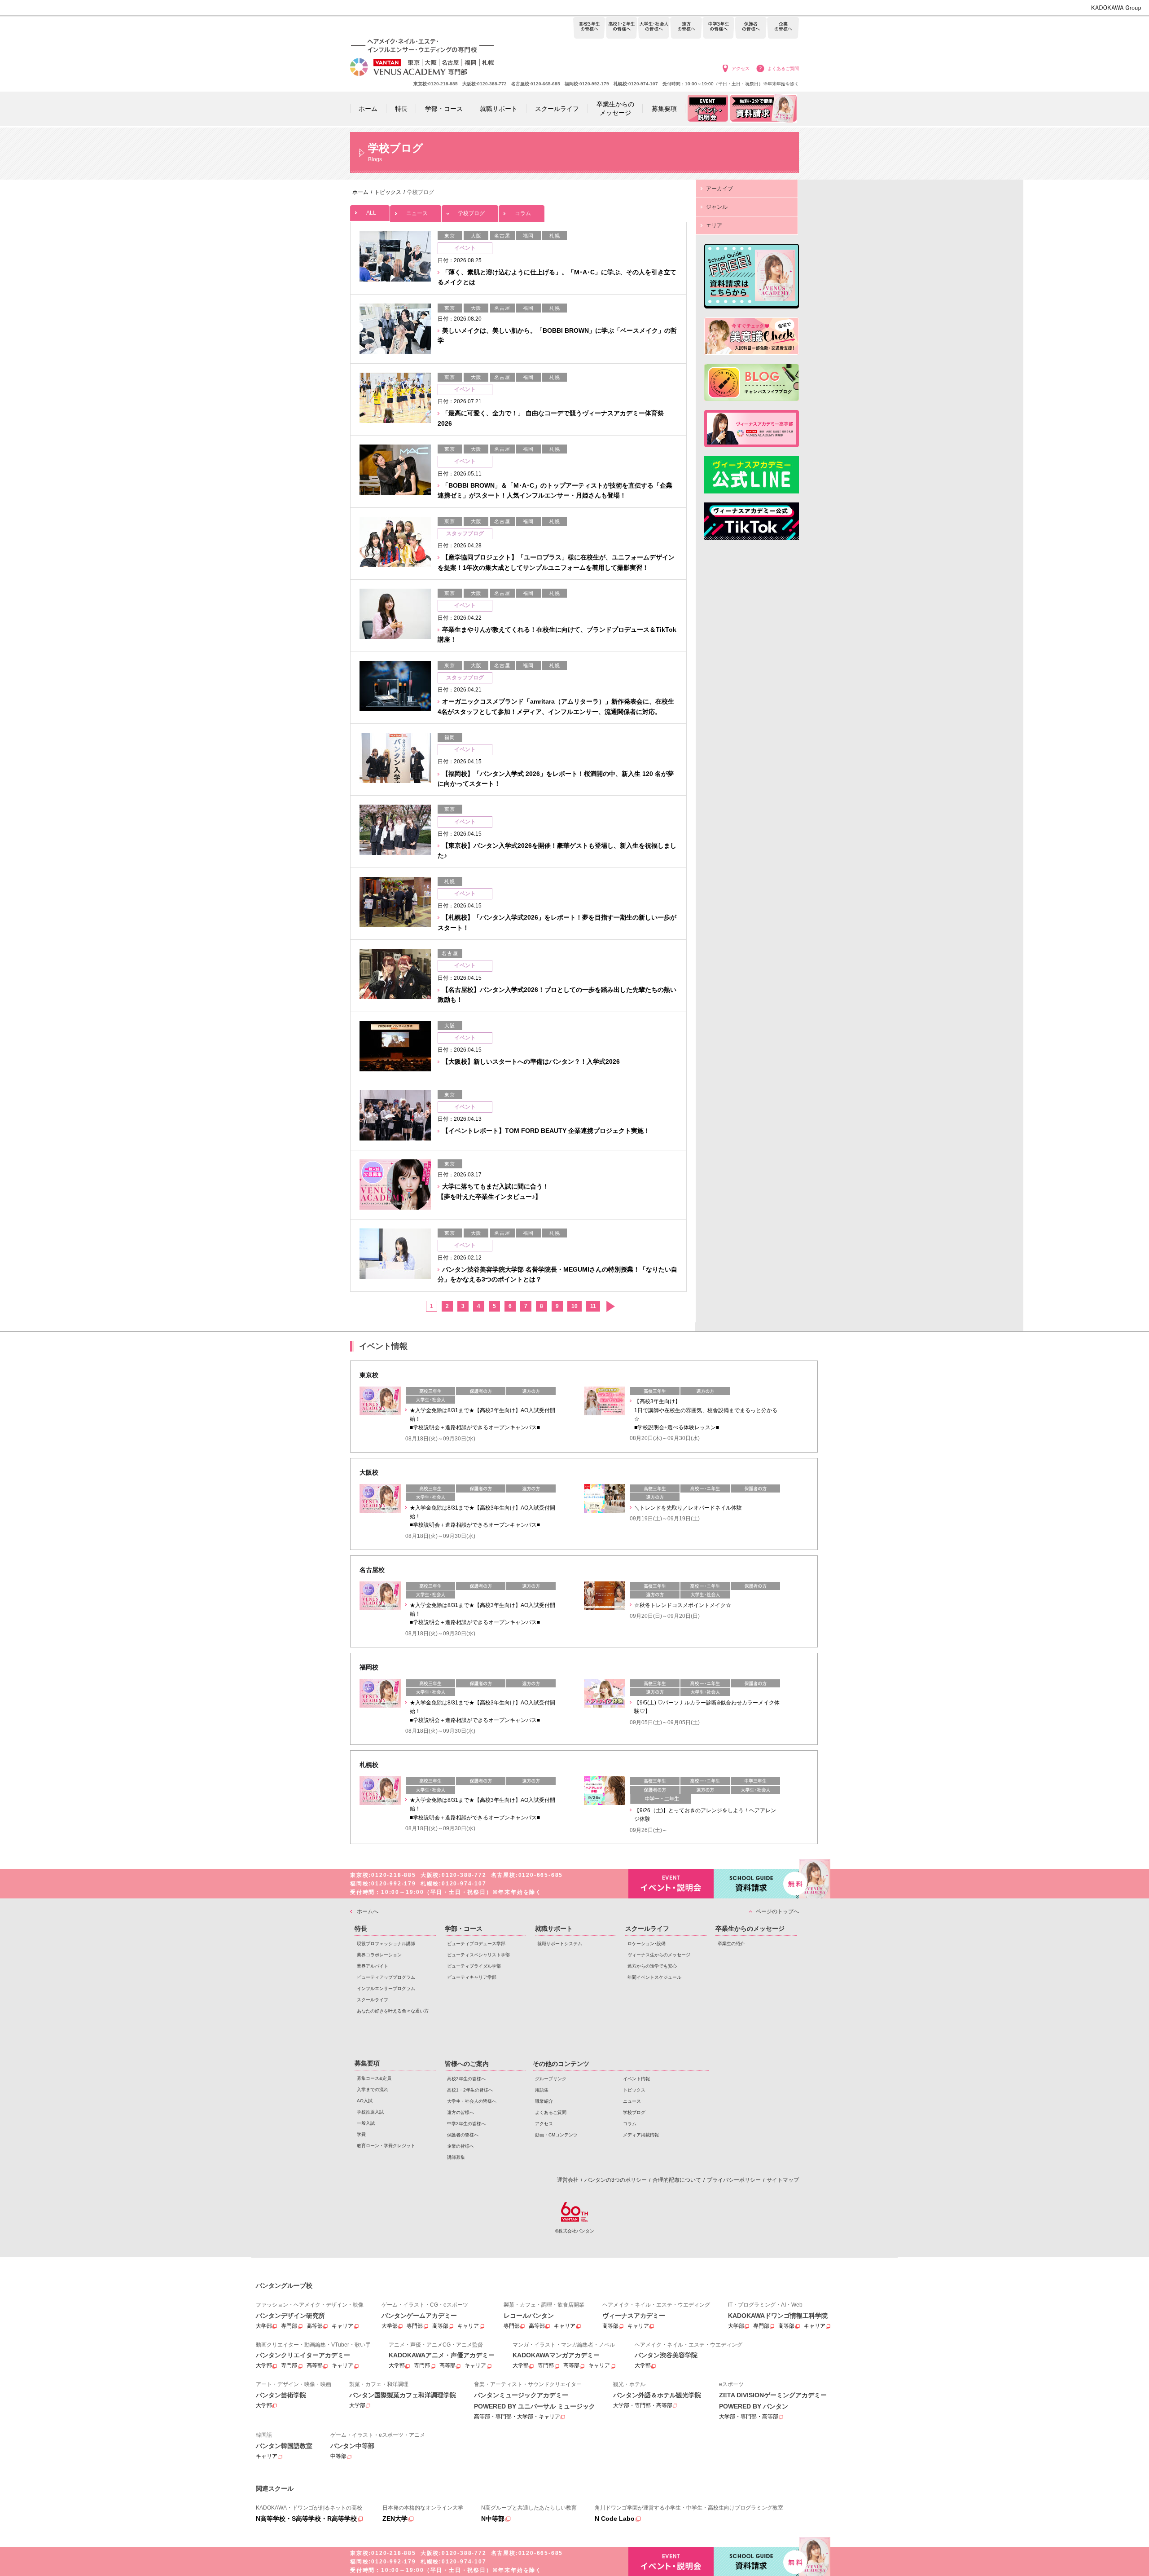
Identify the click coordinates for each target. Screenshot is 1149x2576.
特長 (361, 1929)
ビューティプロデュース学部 (476, 1944)
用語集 (542, 2090)
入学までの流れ (373, 2089)
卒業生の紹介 (731, 1944)
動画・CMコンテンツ (556, 2135)
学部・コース (464, 1929)
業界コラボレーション (379, 1955)
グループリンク (551, 2079)
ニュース (417, 213)
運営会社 (568, 2180)
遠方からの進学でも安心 (652, 1966)
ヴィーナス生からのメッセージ (659, 1955)
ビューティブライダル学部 (474, 1966)
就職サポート (554, 1929)
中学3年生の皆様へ (718, 28)
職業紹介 (544, 2101)
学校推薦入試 (370, 2112)
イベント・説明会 (671, 1884)
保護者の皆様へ (751, 28)
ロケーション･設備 (647, 1944)
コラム (523, 213)
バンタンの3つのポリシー (616, 2180)
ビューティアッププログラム (386, 1977)
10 (574, 1306)
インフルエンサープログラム (386, 1988)
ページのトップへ (777, 1911)
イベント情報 (636, 2079)
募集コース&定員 (374, 2078)
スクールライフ (373, 2000)
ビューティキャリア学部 (472, 1977)
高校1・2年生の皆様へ (621, 28)
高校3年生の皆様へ (589, 28)
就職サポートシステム (560, 1944)
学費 (361, 2134)
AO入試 (365, 2101)
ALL (371, 213)
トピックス (634, 2090)
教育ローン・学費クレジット (386, 2146)
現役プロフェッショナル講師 (386, 1944)
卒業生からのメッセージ (750, 1929)
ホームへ (368, 1911)
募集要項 (367, 2063)
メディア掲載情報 (641, 2135)
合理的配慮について (677, 2180)
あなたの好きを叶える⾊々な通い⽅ (393, 2011)
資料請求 (756, 1884)
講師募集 (456, 2157)
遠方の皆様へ (686, 28)
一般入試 (366, 2123)
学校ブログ (471, 213)
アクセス (741, 68)
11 (593, 1306)
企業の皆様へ (783, 28)
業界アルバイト (373, 1966)
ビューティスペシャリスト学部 (478, 1955)
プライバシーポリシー (734, 2180)
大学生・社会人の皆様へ (654, 28)
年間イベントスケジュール (654, 1977)
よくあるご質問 (783, 68)
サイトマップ (783, 2180)
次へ (610, 1306)
